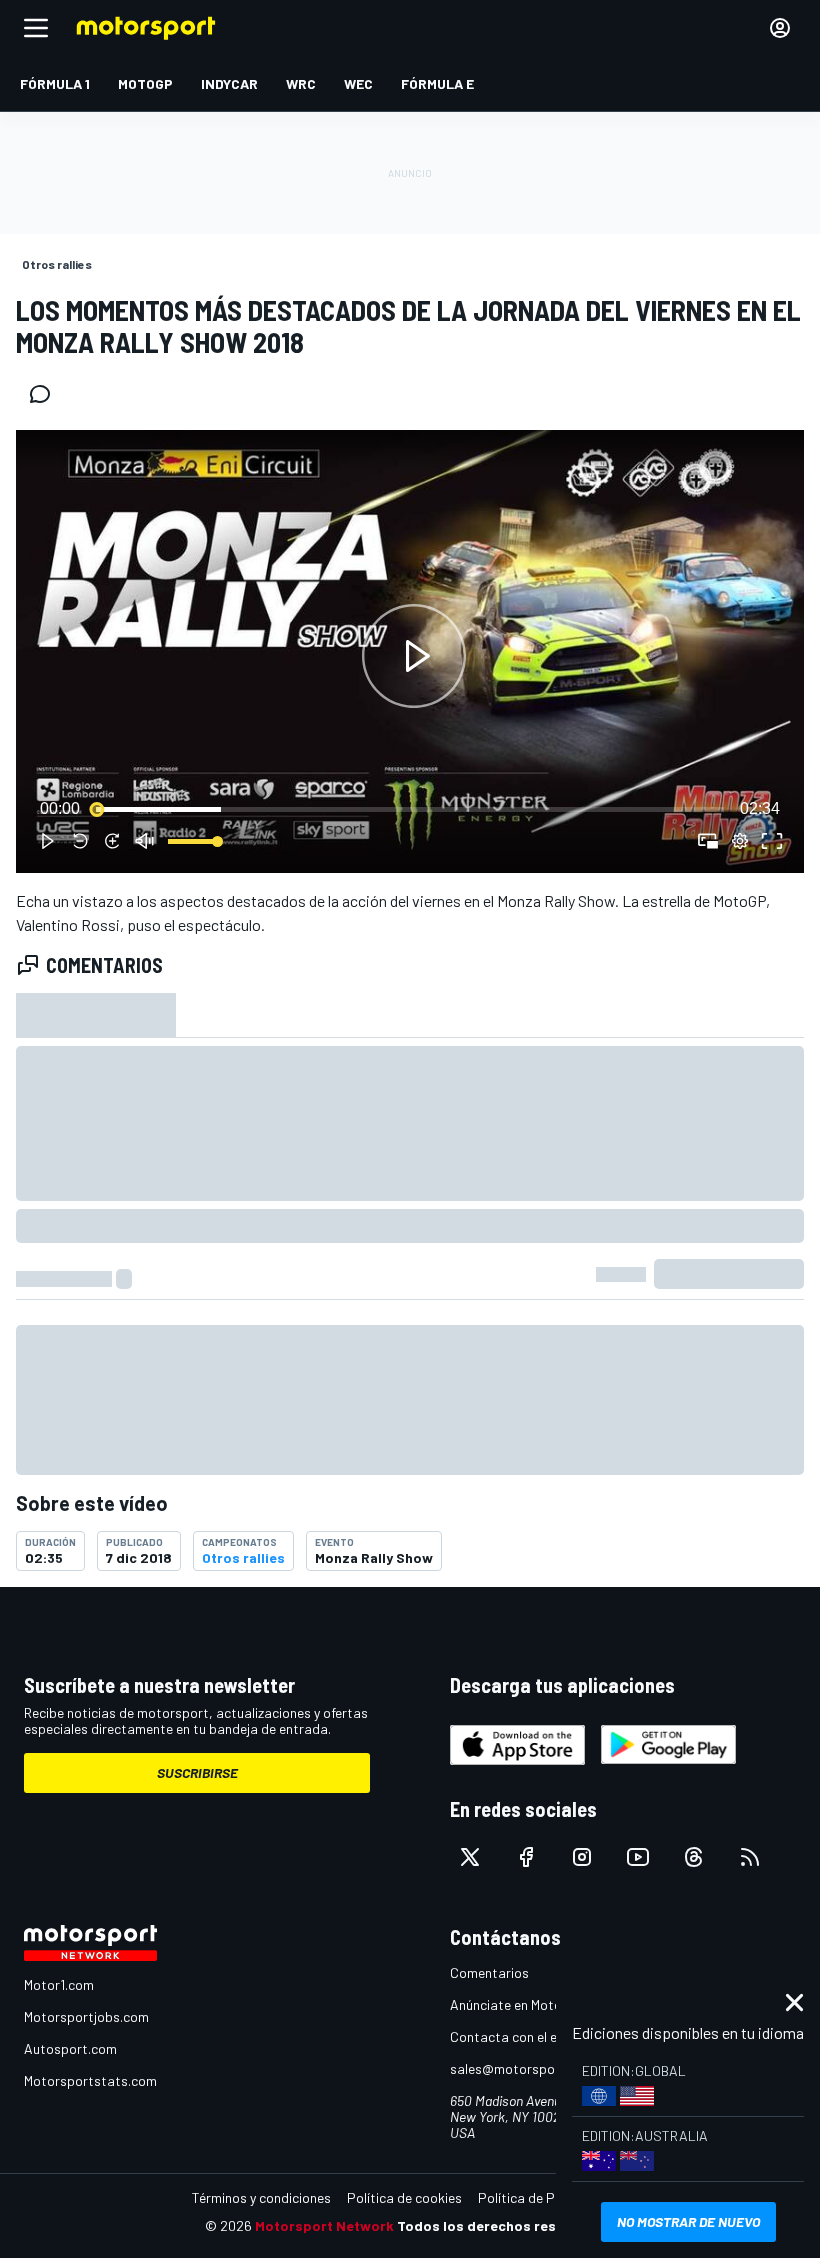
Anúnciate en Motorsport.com (540, 2004)
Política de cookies (404, 2197)
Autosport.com (70, 2048)
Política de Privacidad (545, 2197)
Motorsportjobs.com (86, 2016)
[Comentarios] (46, 394)
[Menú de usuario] (780, 28)
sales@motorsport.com (522, 2068)
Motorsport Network (324, 2225)
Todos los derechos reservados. (506, 2225)
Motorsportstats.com (90, 2080)
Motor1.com (59, 1984)
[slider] (410, 809)
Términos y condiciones (261, 2197)
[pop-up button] (740, 841)
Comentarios (489, 1972)
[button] (414, 655)
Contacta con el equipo (520, 2036)
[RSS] (750, 1857)
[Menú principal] (36, 28)
